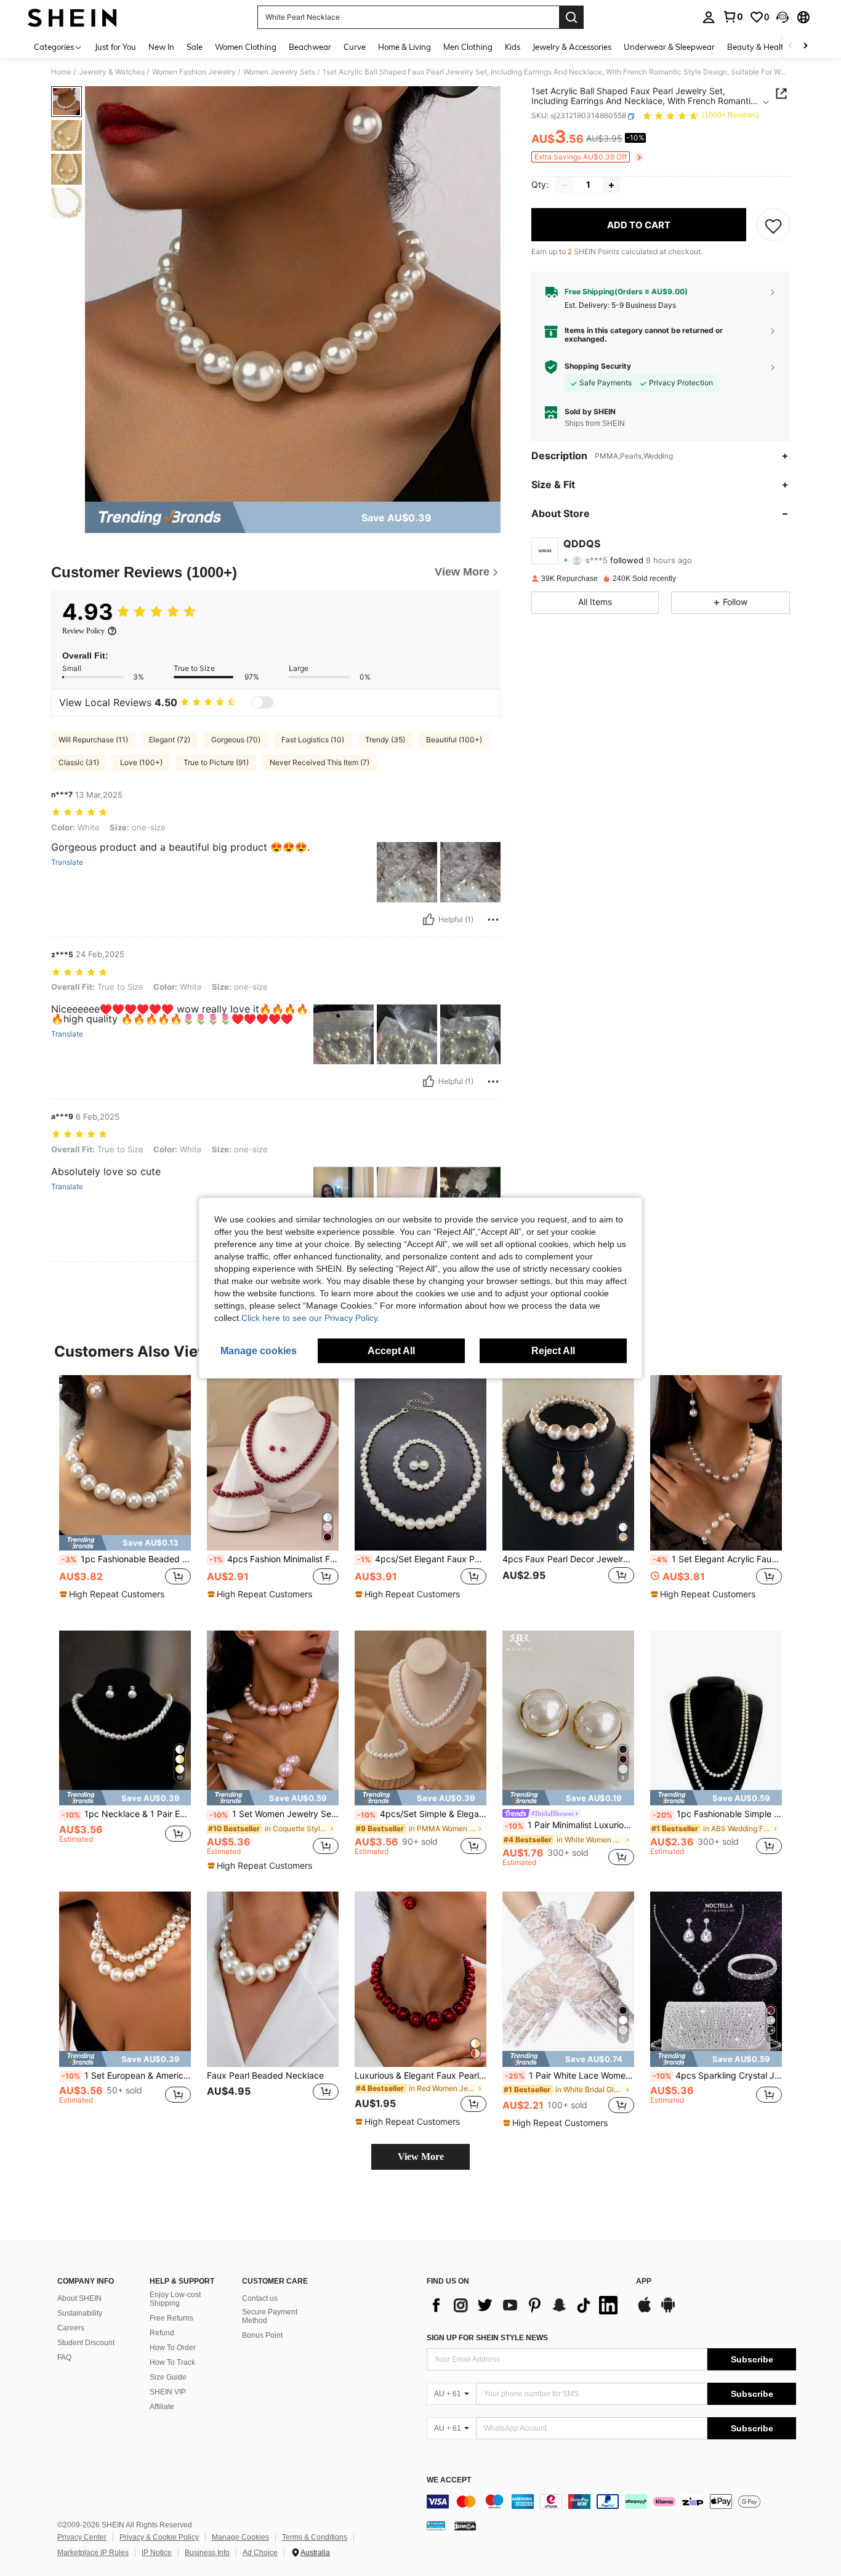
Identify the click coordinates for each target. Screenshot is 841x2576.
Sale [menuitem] (195, 47)
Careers (71, 2328)
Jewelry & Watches (112, 72)
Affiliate (162, 2407)
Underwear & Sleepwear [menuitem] (669, 47)
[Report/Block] (493, 920)
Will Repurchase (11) (93, 740)
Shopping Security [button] (598, 367)
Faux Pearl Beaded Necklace (265, 2076)
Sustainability (80, 2313)
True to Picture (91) (216, 762)
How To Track (172, 2362)
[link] (733, 17)
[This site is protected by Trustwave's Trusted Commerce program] (436, 2526)
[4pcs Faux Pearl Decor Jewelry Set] (568, 1463)
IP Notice (157, 2553)
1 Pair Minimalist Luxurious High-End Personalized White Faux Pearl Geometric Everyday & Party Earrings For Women (569, 1825)
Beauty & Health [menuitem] (758, 47)
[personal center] (709, 17)
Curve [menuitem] (355, 47)
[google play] (668, 2311)
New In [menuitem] (161, 47)
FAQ (64, 2357)
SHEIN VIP (168, 2392)
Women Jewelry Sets (279, 72)
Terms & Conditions (315, 2537)
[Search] (571, 17)
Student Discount (86, 2343)
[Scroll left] (791, 46)
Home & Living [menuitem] (404, 47)
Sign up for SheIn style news (487, 2338)
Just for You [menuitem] (115, 47)
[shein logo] (72, 17)
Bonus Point (262, 2335)
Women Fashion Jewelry (194, 72)
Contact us (260, 2298)
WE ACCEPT (449, 2480)
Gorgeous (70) (236, 740)
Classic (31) (79, 762)
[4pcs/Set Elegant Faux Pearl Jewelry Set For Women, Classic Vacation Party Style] (420, 1463)
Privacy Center (82, 2537)
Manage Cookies (240, 2537)
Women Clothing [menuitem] (246, 47)
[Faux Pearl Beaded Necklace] (273, 1979)
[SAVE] (773, 225)
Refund (162, 2333)
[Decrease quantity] (565, 185)
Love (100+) (141, 762)
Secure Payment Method (270, 2316)
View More (421, 2157)
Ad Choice (260, 2553)
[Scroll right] (805, 46)
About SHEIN (79, 2298)
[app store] (645, 2311)
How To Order (173, 2348)
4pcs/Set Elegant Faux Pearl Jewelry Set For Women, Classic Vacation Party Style (422, 1559)
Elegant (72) (170, 740)
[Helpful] (429, 920)
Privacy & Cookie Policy (159, 2537)
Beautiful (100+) (454, 740)
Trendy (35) (385, 740)
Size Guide (168, 2377)
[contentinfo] (611, 2502)
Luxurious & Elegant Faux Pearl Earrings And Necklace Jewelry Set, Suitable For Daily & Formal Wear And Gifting (420, 2076)
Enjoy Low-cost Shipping (175, 2299)
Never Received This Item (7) (320, 762)
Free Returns (171, 2318)
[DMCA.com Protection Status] (465, 2526)
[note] (125, 1543)
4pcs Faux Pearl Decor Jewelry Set (568, 1559)
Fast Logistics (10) (313, 740)
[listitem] (125, 1493)
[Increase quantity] (611, 185)
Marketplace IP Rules (93, 2553)
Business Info (207, 2553)
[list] (525, 2305)
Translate (67, 862)
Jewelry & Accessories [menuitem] (572, 47)
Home (61, 72)
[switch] (262, 702)
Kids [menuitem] (513, 47)
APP (644, 2281)
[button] (783, 17)
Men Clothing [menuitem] (468, 47)
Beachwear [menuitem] (310, 47)
